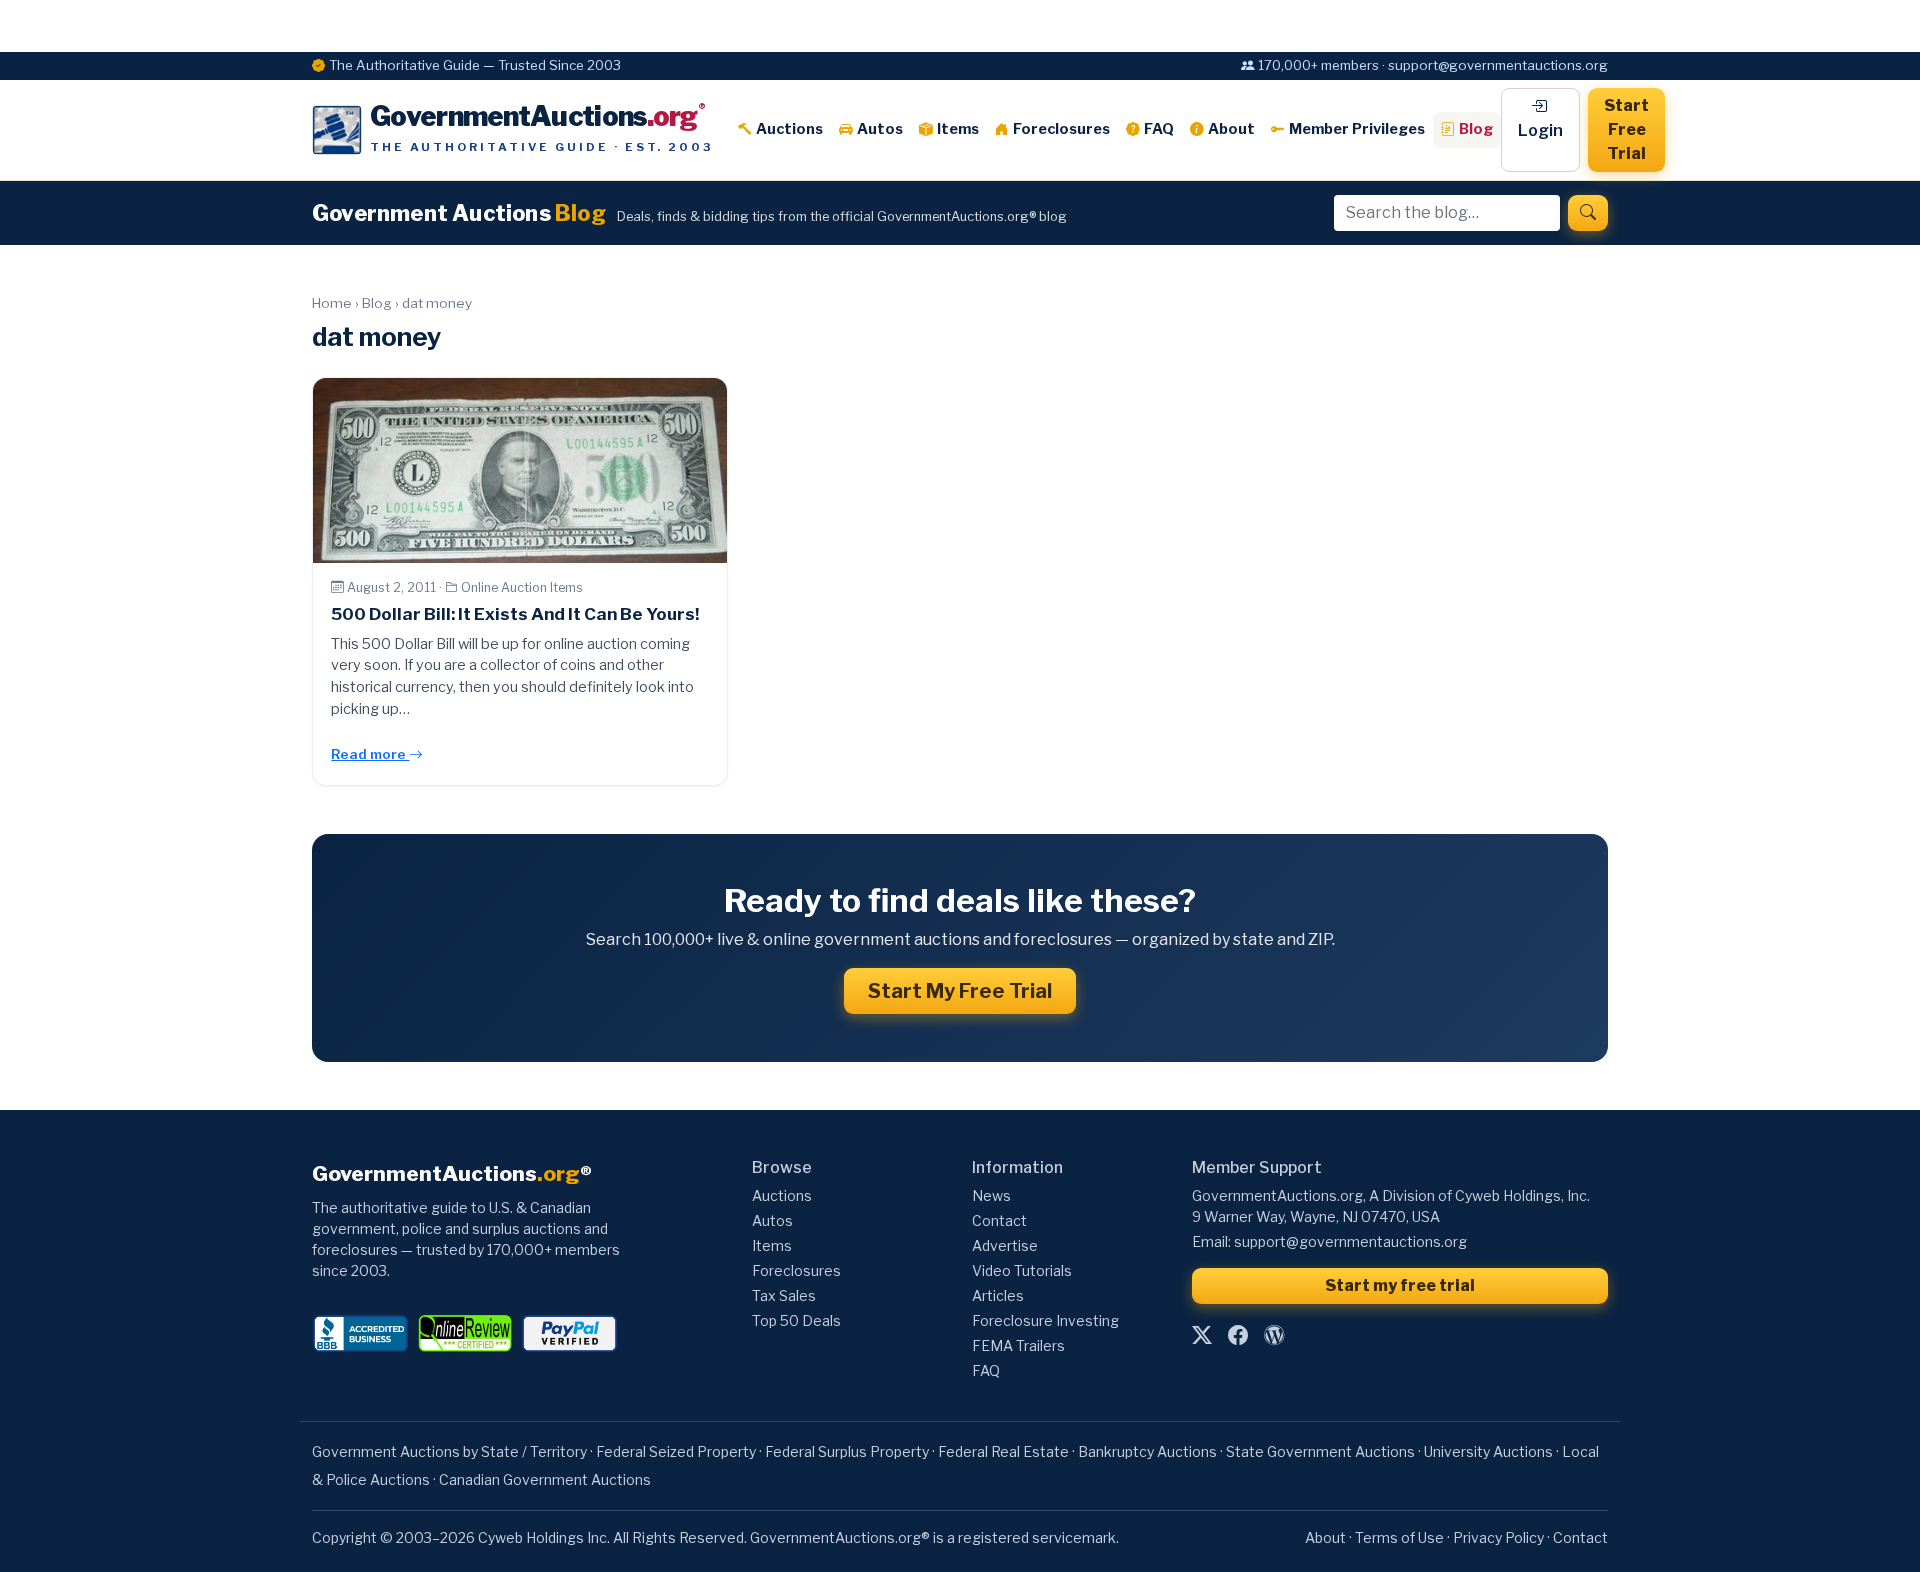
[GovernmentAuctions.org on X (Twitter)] (1202, 1335)
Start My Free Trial (960, 991)
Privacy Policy (1498, 1537)
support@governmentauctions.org (1350, 1241)
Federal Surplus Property (847, 1451)
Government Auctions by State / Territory (449, 1451)
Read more (370, 754)
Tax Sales (784, 1295)
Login (1540, 130)
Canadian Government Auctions (545, 1479)
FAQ (1159, 129)
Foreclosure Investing (1045, 1320)
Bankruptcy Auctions (1147, 1451)
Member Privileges (1357, 129)
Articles (998, 1295)
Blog (1476, 129)
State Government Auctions (1320, 1451)
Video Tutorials (1022, 1270)
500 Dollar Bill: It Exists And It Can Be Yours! (515, 614)
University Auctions (1488, 1451)
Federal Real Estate (1003, 1451)
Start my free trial (1400, 1285)
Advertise (1005, 1245)
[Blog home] (1274, 1335)
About (1231, 129)
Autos (880, 129)
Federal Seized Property (676, 1451)
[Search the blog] (1588, 213)
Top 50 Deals (796, 1320)
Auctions (789, 129)
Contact (999, 1220)
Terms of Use (1399, 1537)
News (991, 1195)
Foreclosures (1061, 129)
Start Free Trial (1626, 129)
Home (332, 303)
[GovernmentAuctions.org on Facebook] (1238, 1335)
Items (958, 129)
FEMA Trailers (1018, 1345)
